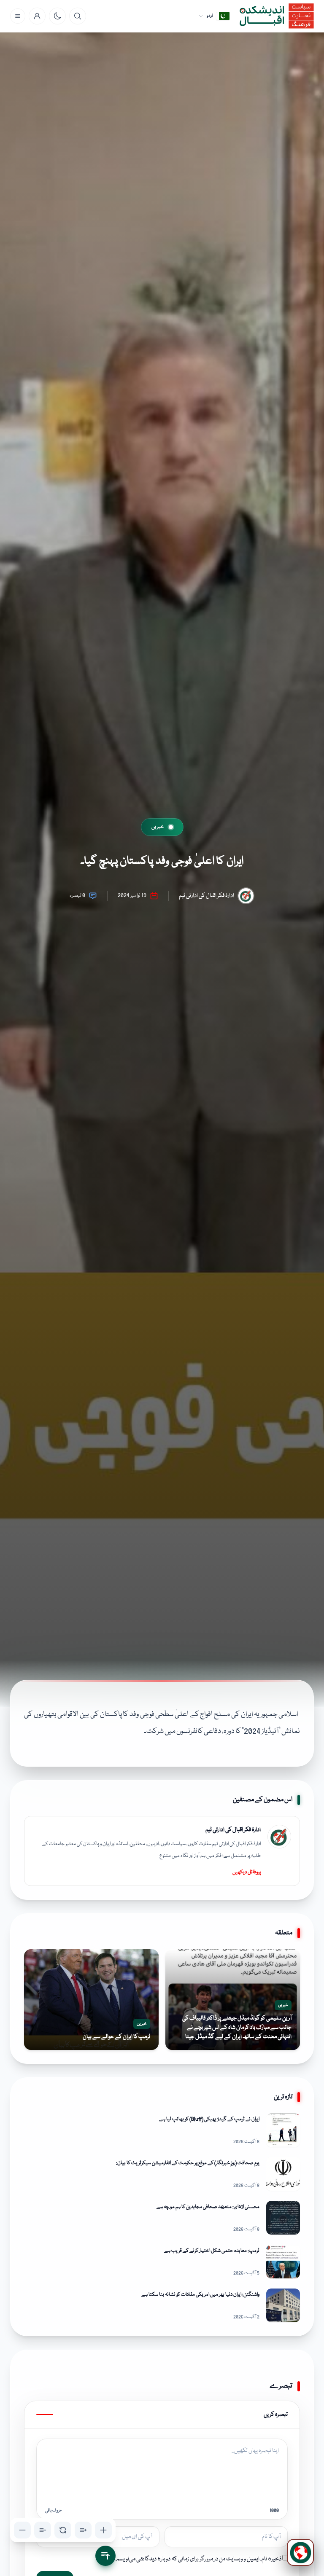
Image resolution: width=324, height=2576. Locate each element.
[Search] (78, 16)
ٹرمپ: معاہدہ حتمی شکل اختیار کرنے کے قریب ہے (212, 2251)
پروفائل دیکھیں (247, 1872)
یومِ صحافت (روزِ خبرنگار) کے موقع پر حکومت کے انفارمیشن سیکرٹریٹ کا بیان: (188, 2163)
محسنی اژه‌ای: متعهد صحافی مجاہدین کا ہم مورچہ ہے (208, 2207)
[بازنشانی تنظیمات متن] (63, 2530)
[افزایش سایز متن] (103, 2530)
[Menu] (18, 16)
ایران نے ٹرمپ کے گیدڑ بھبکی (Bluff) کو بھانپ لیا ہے (209, 2119)
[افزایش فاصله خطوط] (83, 2530)
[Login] (37, 16)
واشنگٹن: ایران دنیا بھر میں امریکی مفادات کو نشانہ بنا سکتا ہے (200, 2295)
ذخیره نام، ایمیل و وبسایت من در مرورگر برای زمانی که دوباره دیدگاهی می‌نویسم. (198, 2559)
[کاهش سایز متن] (22, 2530)
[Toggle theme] (57, 16)
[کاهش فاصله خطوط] (43, 2530)
